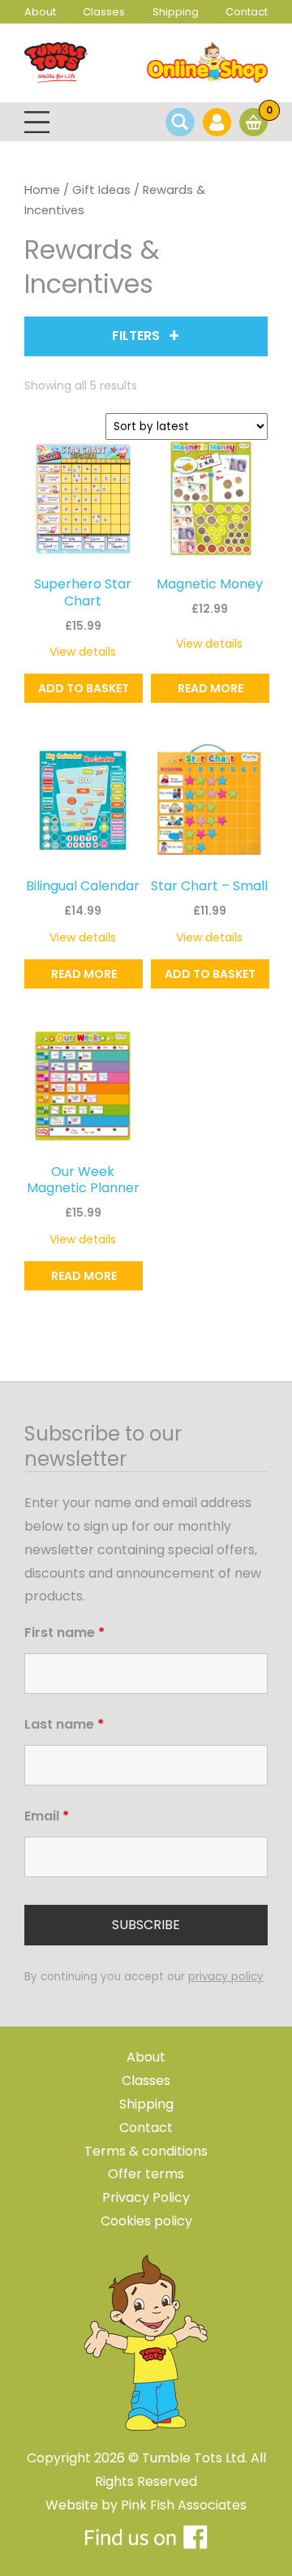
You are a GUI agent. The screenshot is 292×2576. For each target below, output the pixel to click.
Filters (136, 336)
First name (64, 1633)
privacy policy (226, 1977)
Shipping (176, 12)
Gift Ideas (101, 190)
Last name (64, 1724)
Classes (104, 12)
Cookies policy (146, 2221)
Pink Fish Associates (184, 2505)
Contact (247, 12)
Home (42, 190)
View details (83, 652)
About (40, 12)
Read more (210, 688)
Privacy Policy (146, 2197)
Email (47, 1816)
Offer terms (146, 2174)
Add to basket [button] (84, 688)
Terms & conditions (146, 2151)
